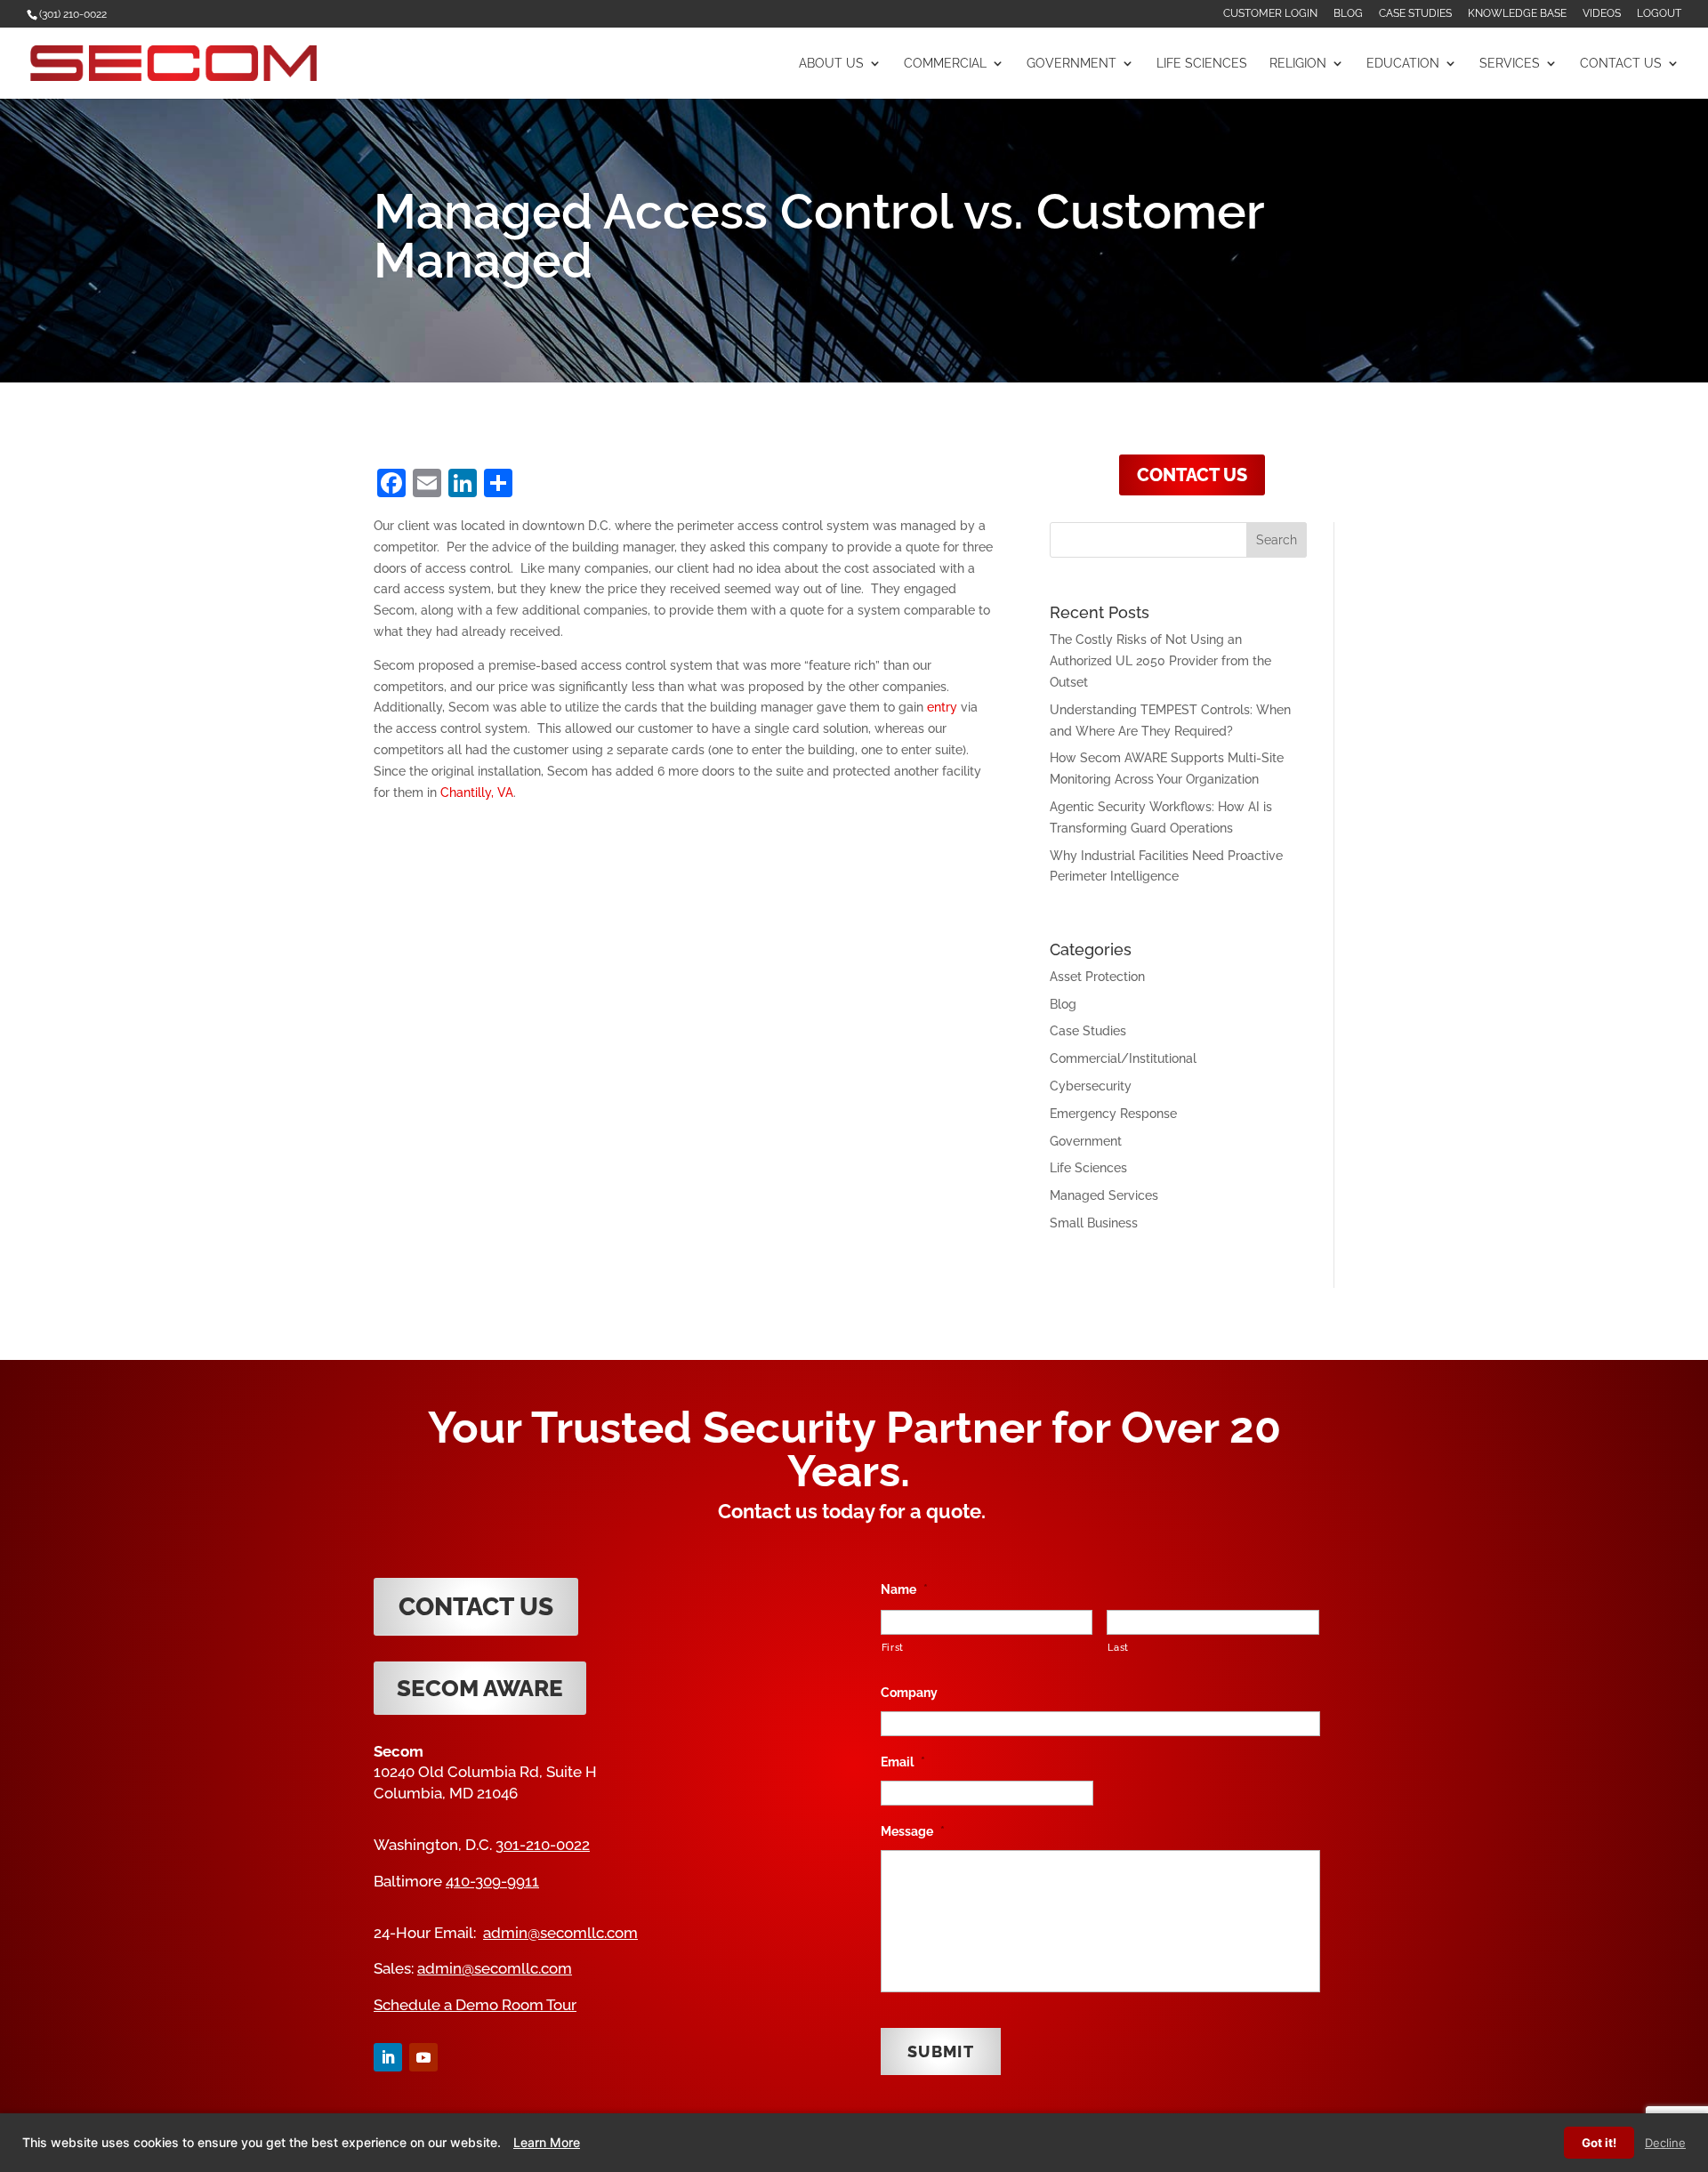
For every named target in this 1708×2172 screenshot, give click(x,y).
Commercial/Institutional (1123, 1058)
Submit (941, 2051)
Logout (1659, 14)
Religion (1298, 64)
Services (1510, 64)
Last (1118, 1647)
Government (1072, 64)
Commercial (945, 64)
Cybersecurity (1091, 1086)
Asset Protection (1097, 977)
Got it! (1599, 2143)
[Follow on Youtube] (423, 2057)
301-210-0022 (543, 1845)
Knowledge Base (1517, 14)
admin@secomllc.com (560, 1933)
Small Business (1094, 1223)
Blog (1348, 14)
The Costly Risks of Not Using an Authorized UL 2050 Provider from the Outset (1160, 661)
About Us (831, 64)
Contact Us (1621, 64)
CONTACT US (1192, 475)
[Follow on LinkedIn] (388, 2057)
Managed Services (1104, 1195)
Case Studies (1415, 14)
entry (942, 707)
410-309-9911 (492, 1881)
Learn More (547, 2142)
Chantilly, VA (477, 792)
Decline (1665, 2143)
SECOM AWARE (480, 1688)
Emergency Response (1113, 1114)
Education (1403, 64)
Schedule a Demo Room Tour (475, 2005)
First (893, 1647)
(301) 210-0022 (73, 14)
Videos (1602, 14)
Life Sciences (1202, 64)
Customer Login (1270, 14)
